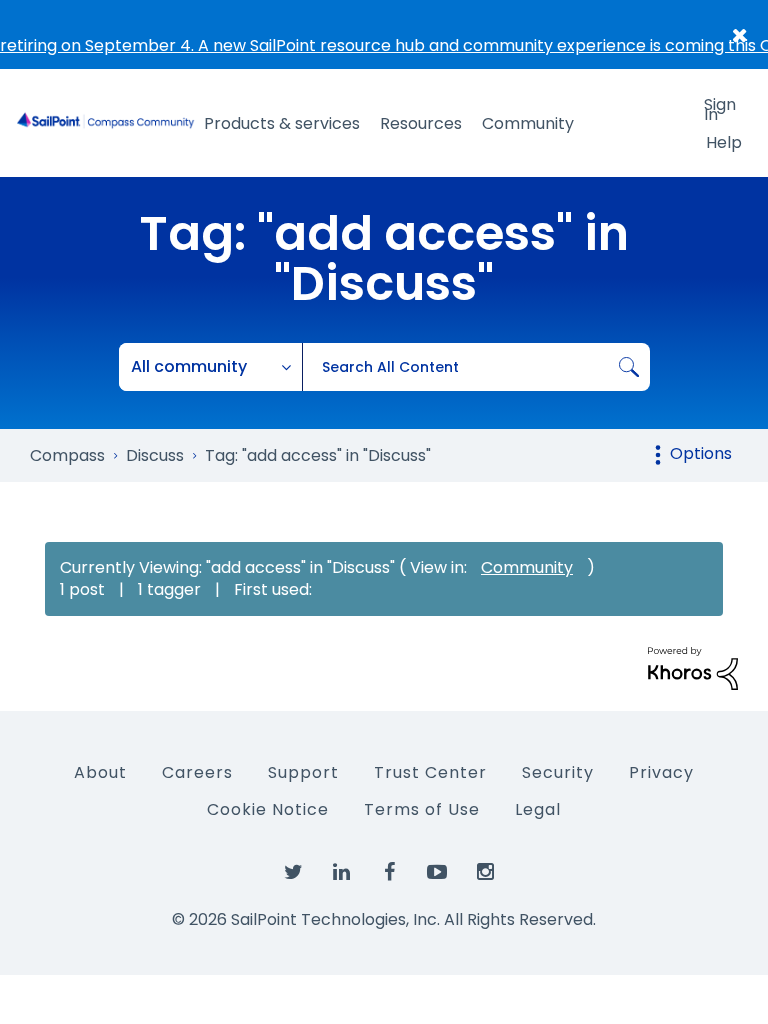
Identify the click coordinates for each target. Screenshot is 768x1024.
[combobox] (476, 367)
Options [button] (701, 453)
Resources (421, 123)
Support (303, 772)
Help (724, 142)
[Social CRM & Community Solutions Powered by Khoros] (693, 667)
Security (558, 772)
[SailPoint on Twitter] (293, 873)
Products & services (282, 123)
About (100, 772)
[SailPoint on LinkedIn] (341, 873)
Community (528, 123)
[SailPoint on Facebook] (389, 873)
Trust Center (430, 772)
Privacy (661, 772)
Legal (538, 809)
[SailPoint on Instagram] (485, 873)
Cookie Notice (268, 809)
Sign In (720, 108)
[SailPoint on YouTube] (437, 873)
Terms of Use (422, 809)
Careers (197, 772)
